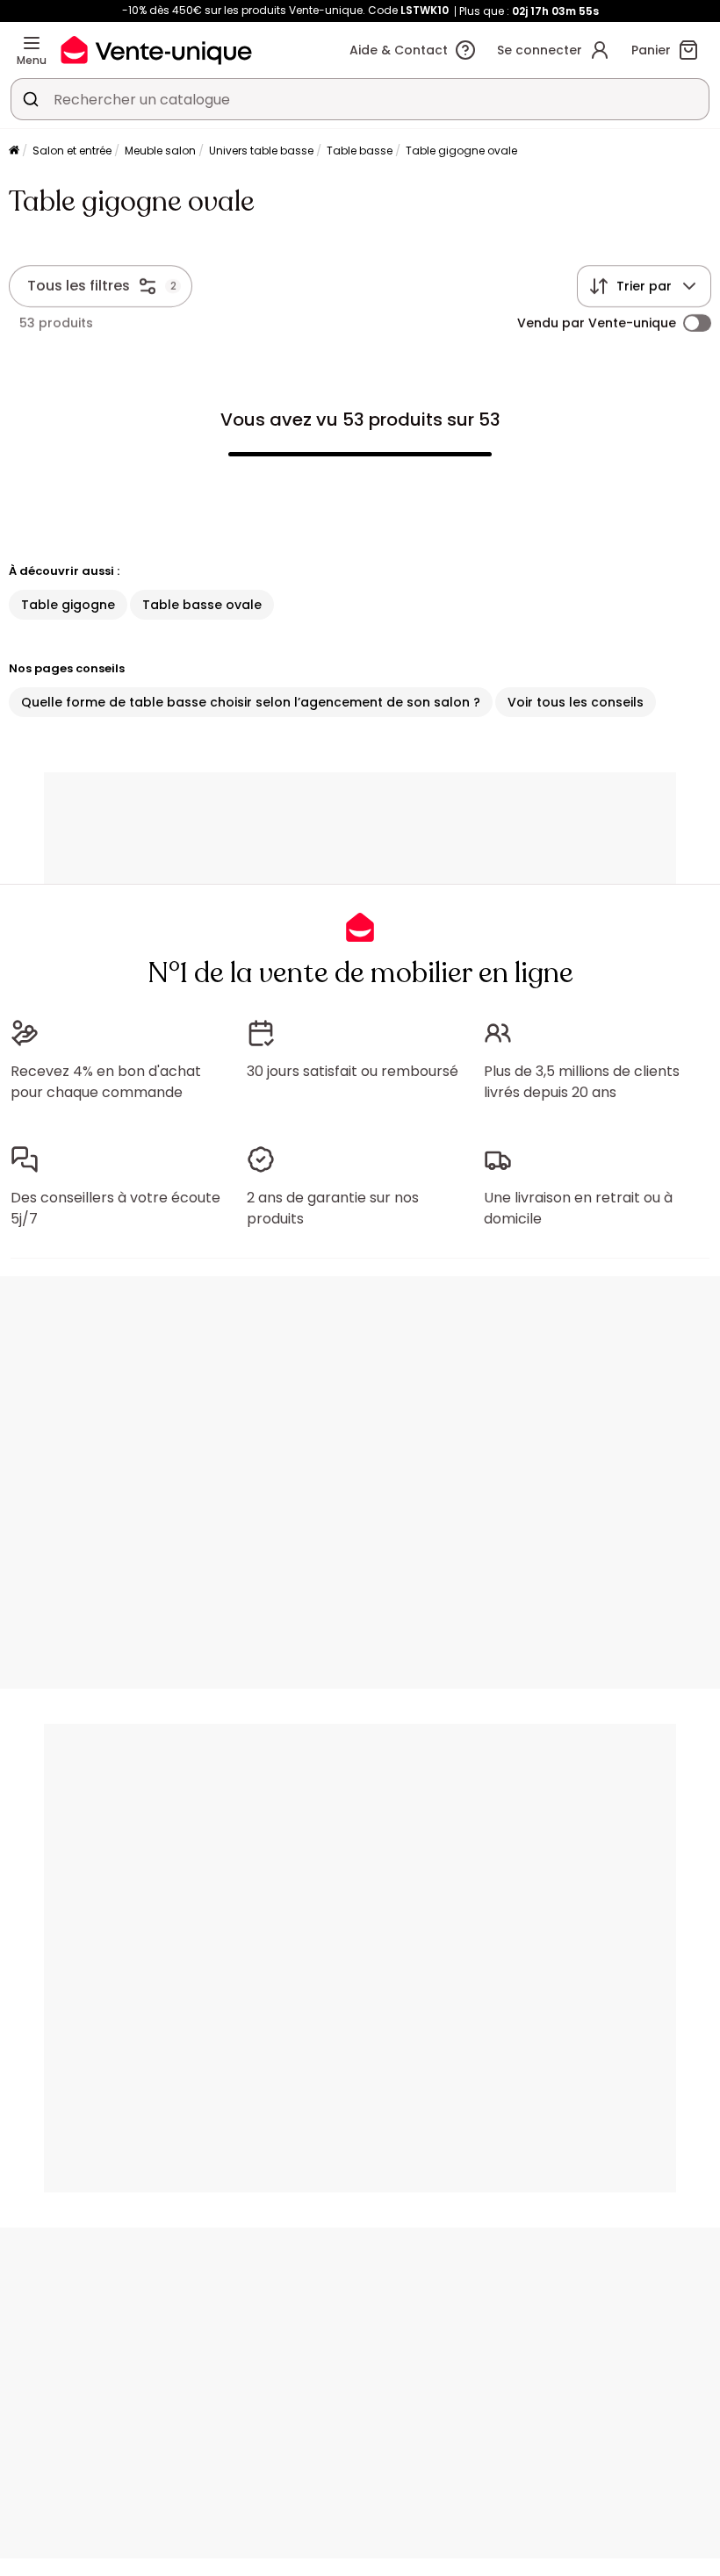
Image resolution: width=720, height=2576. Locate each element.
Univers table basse (261, 151)
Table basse (360, 151)
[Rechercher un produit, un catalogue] (31, 99)
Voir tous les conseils (576, 702)
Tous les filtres (79, 286)
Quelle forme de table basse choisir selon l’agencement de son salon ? (251, 702)
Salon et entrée (72, 151)
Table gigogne (68, 605)
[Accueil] (14, 151)
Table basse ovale (202, 605)
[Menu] (32, 43)
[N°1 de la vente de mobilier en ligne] (156, 50)
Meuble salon (160, 151)
